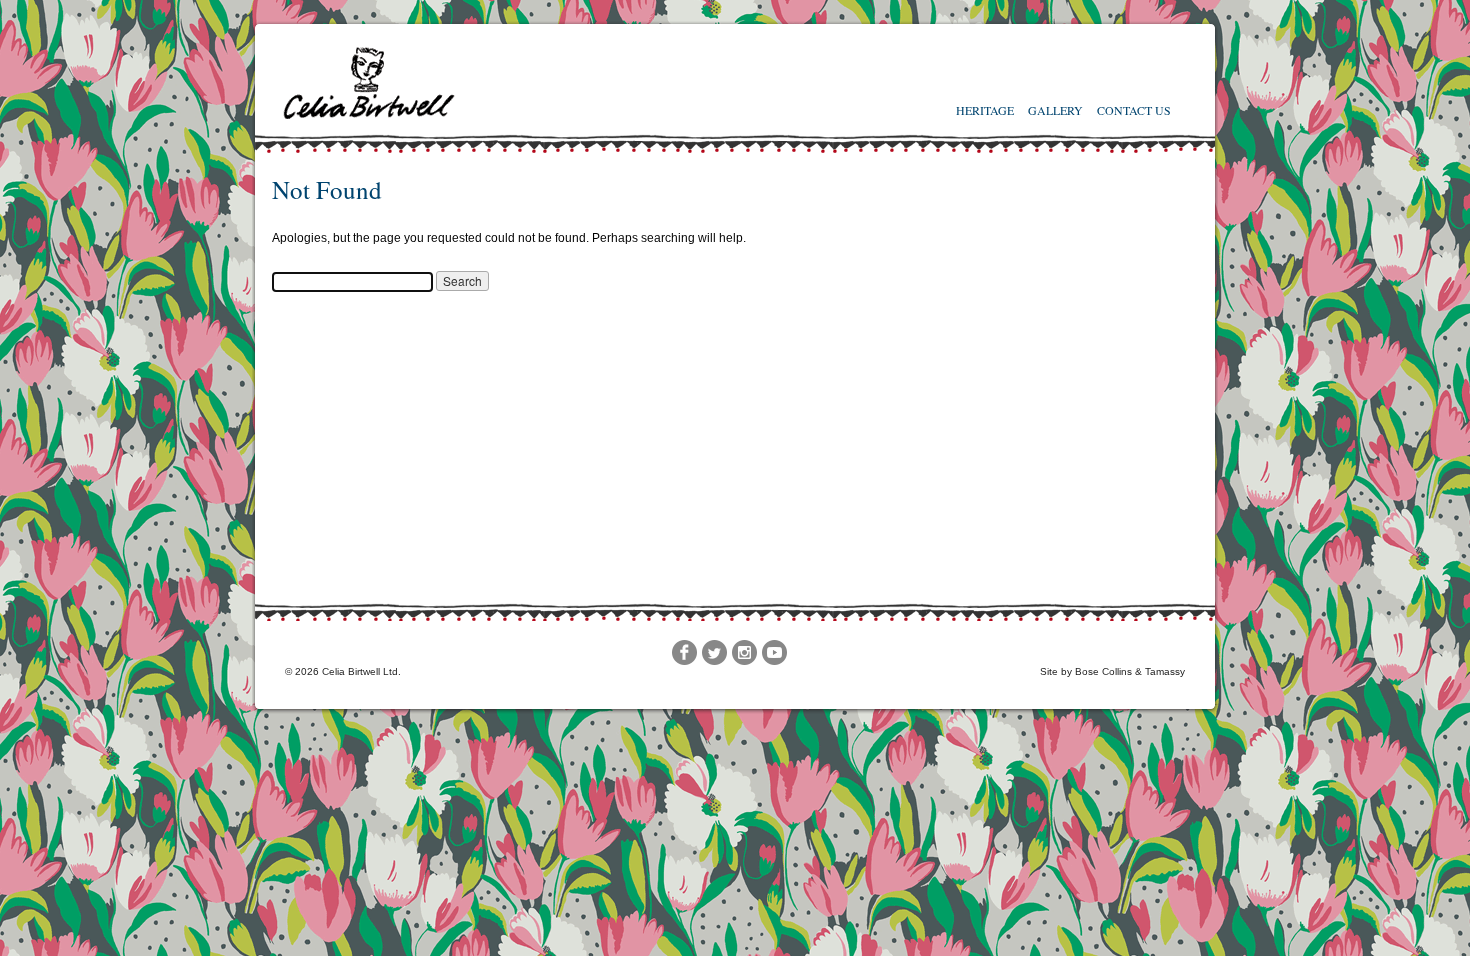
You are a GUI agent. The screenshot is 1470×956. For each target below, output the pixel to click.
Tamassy (1165, 671)
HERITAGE (985, 110)
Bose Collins (1103, 671)
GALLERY (1055, 110)
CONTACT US (1134, 110)
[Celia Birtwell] (371, 117)
